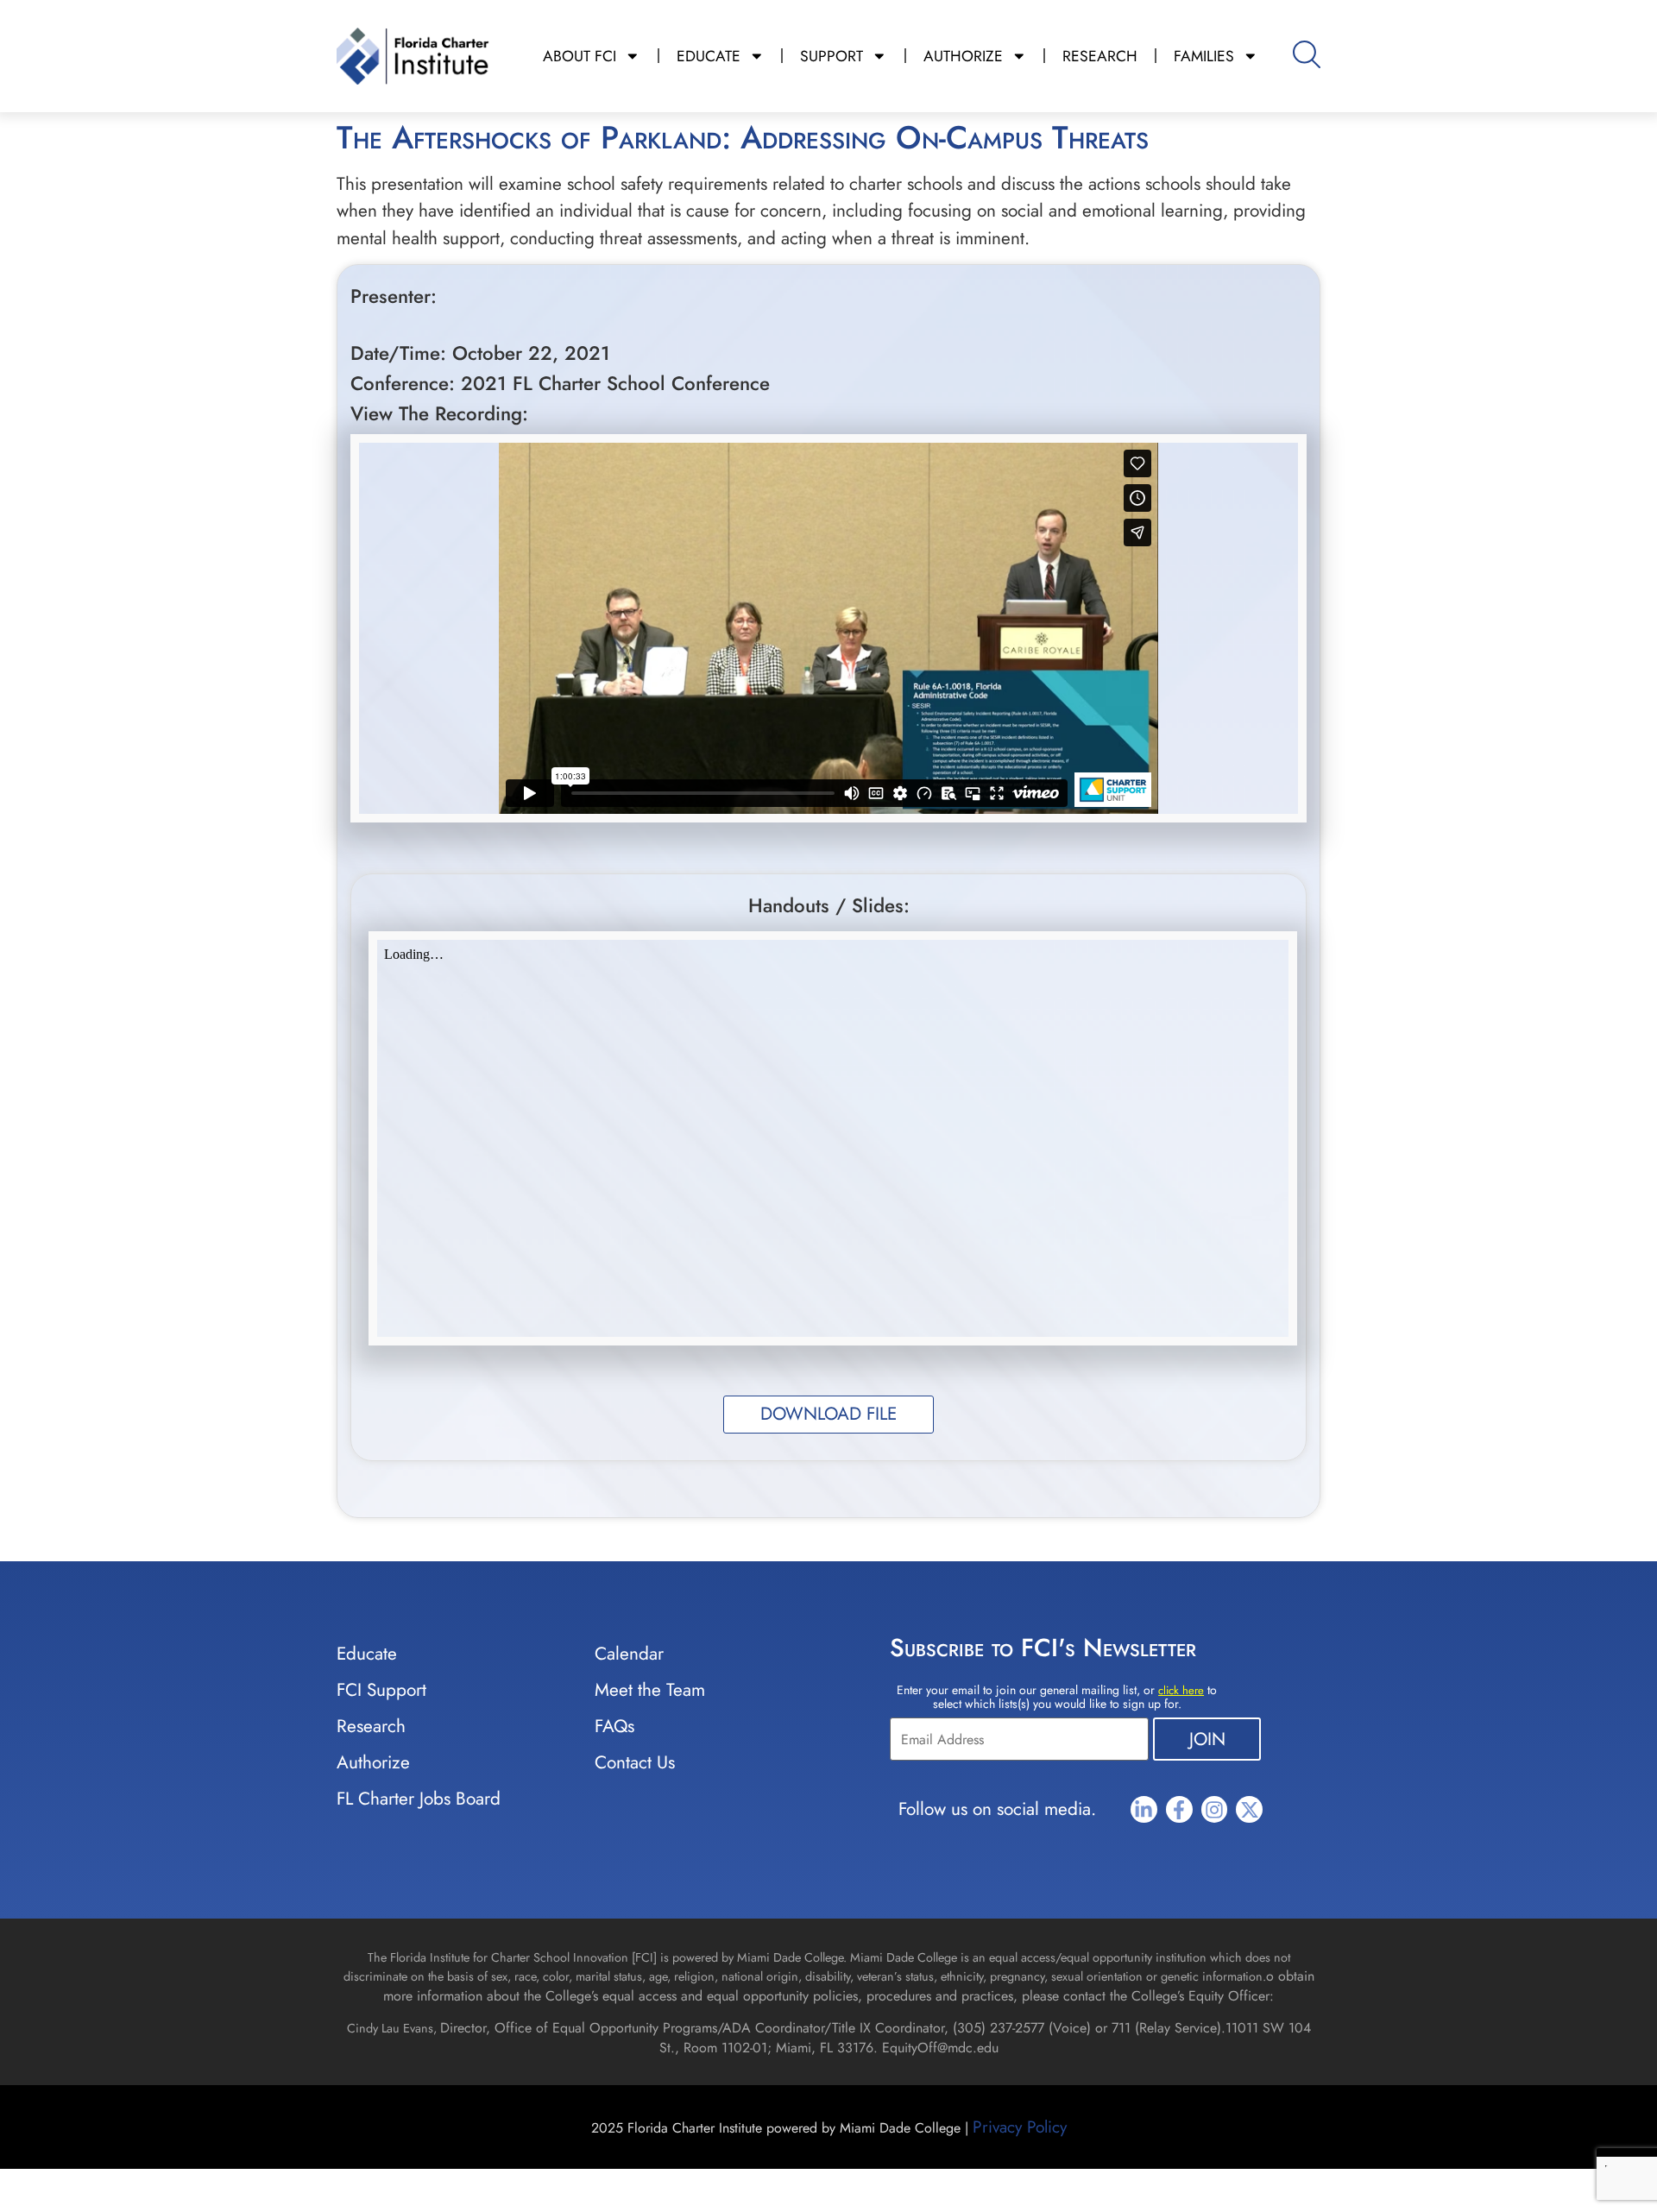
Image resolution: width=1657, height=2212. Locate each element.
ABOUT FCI (580, 56)
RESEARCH (1100, 56)
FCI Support (381, 1690)
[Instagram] (1215, 1809)
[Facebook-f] (1179, 1809)
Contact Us (635, 1762)
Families (1204, 56)
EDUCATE (709, 56)
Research (371, 1726)
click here (1181, 1690)
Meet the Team (650, 1690)
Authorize (373, 1762)
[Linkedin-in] (1144, 1809)
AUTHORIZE (963, 56)
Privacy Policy (1020, 2127)
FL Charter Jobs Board (419, 1799)
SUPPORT (832, 56)
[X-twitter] (1249, 1809)
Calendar (629, 1654)
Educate (367, 1654)
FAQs (614, 1726)
